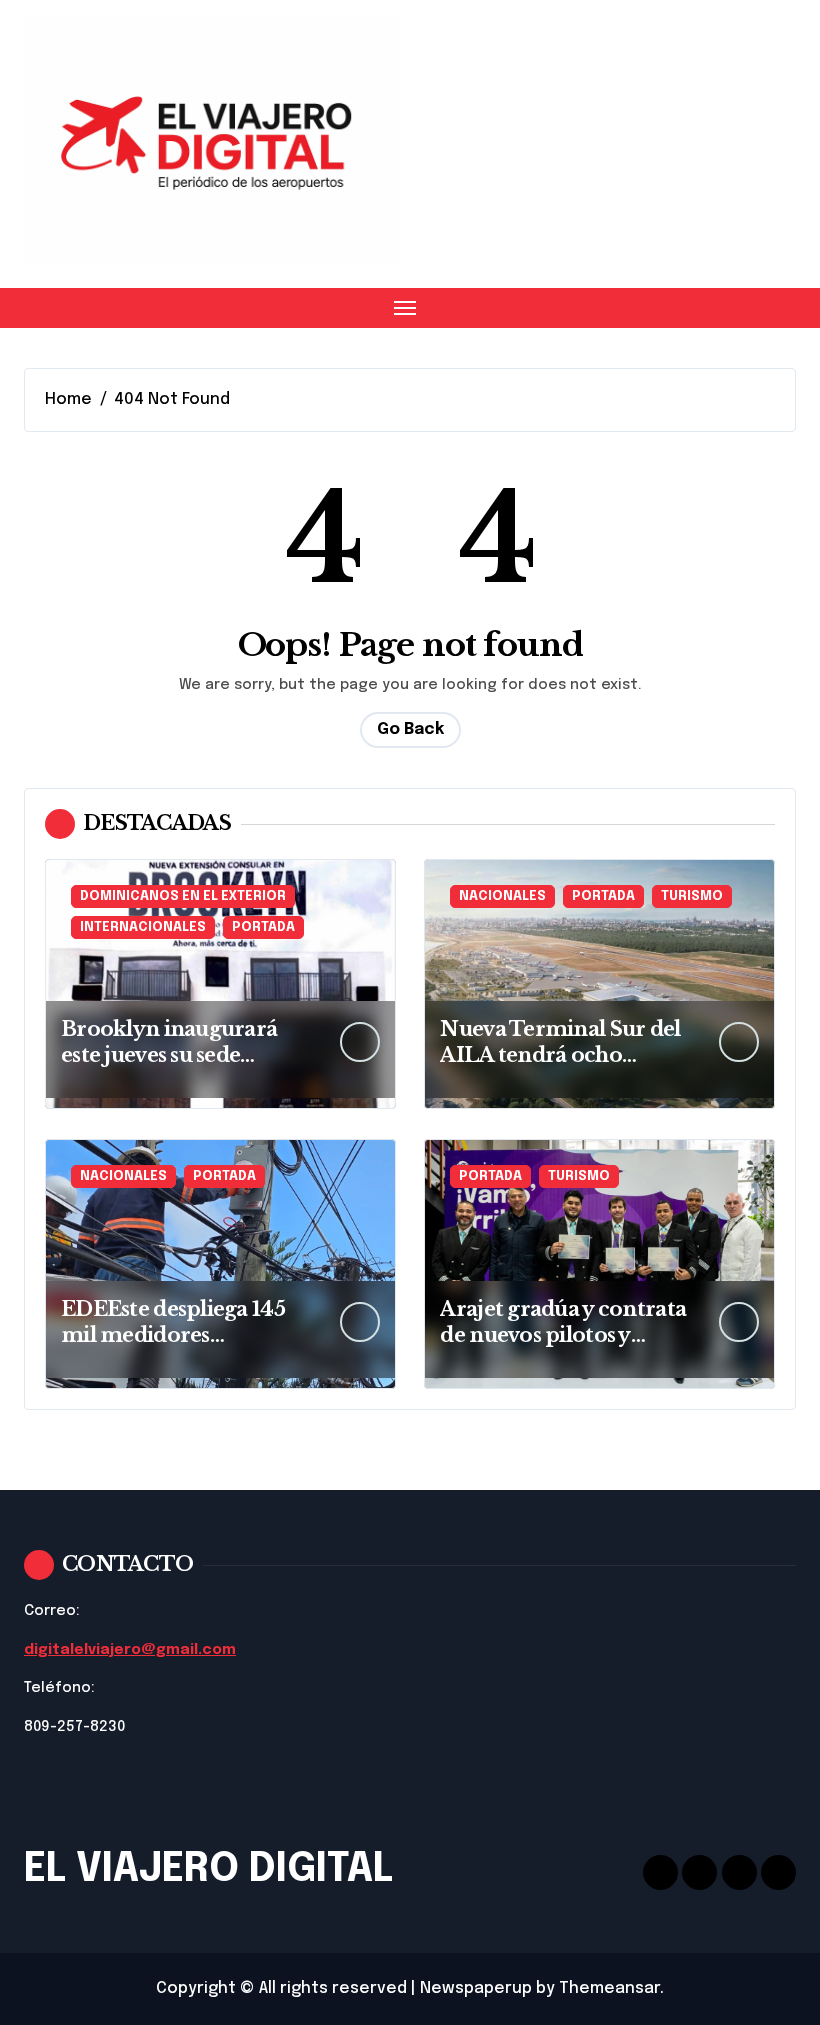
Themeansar (609, 1988)
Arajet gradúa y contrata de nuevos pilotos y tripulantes (563, 1335)
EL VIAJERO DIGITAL (208, 1869)
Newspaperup (476, 1988)
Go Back (410, 729)
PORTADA (263, 927)
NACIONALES (502, 896)
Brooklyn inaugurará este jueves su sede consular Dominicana (171, 1055)
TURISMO (692, 896)
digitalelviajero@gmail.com (130, 1650)
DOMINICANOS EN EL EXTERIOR (183, 896)
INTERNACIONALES (143, 927)
